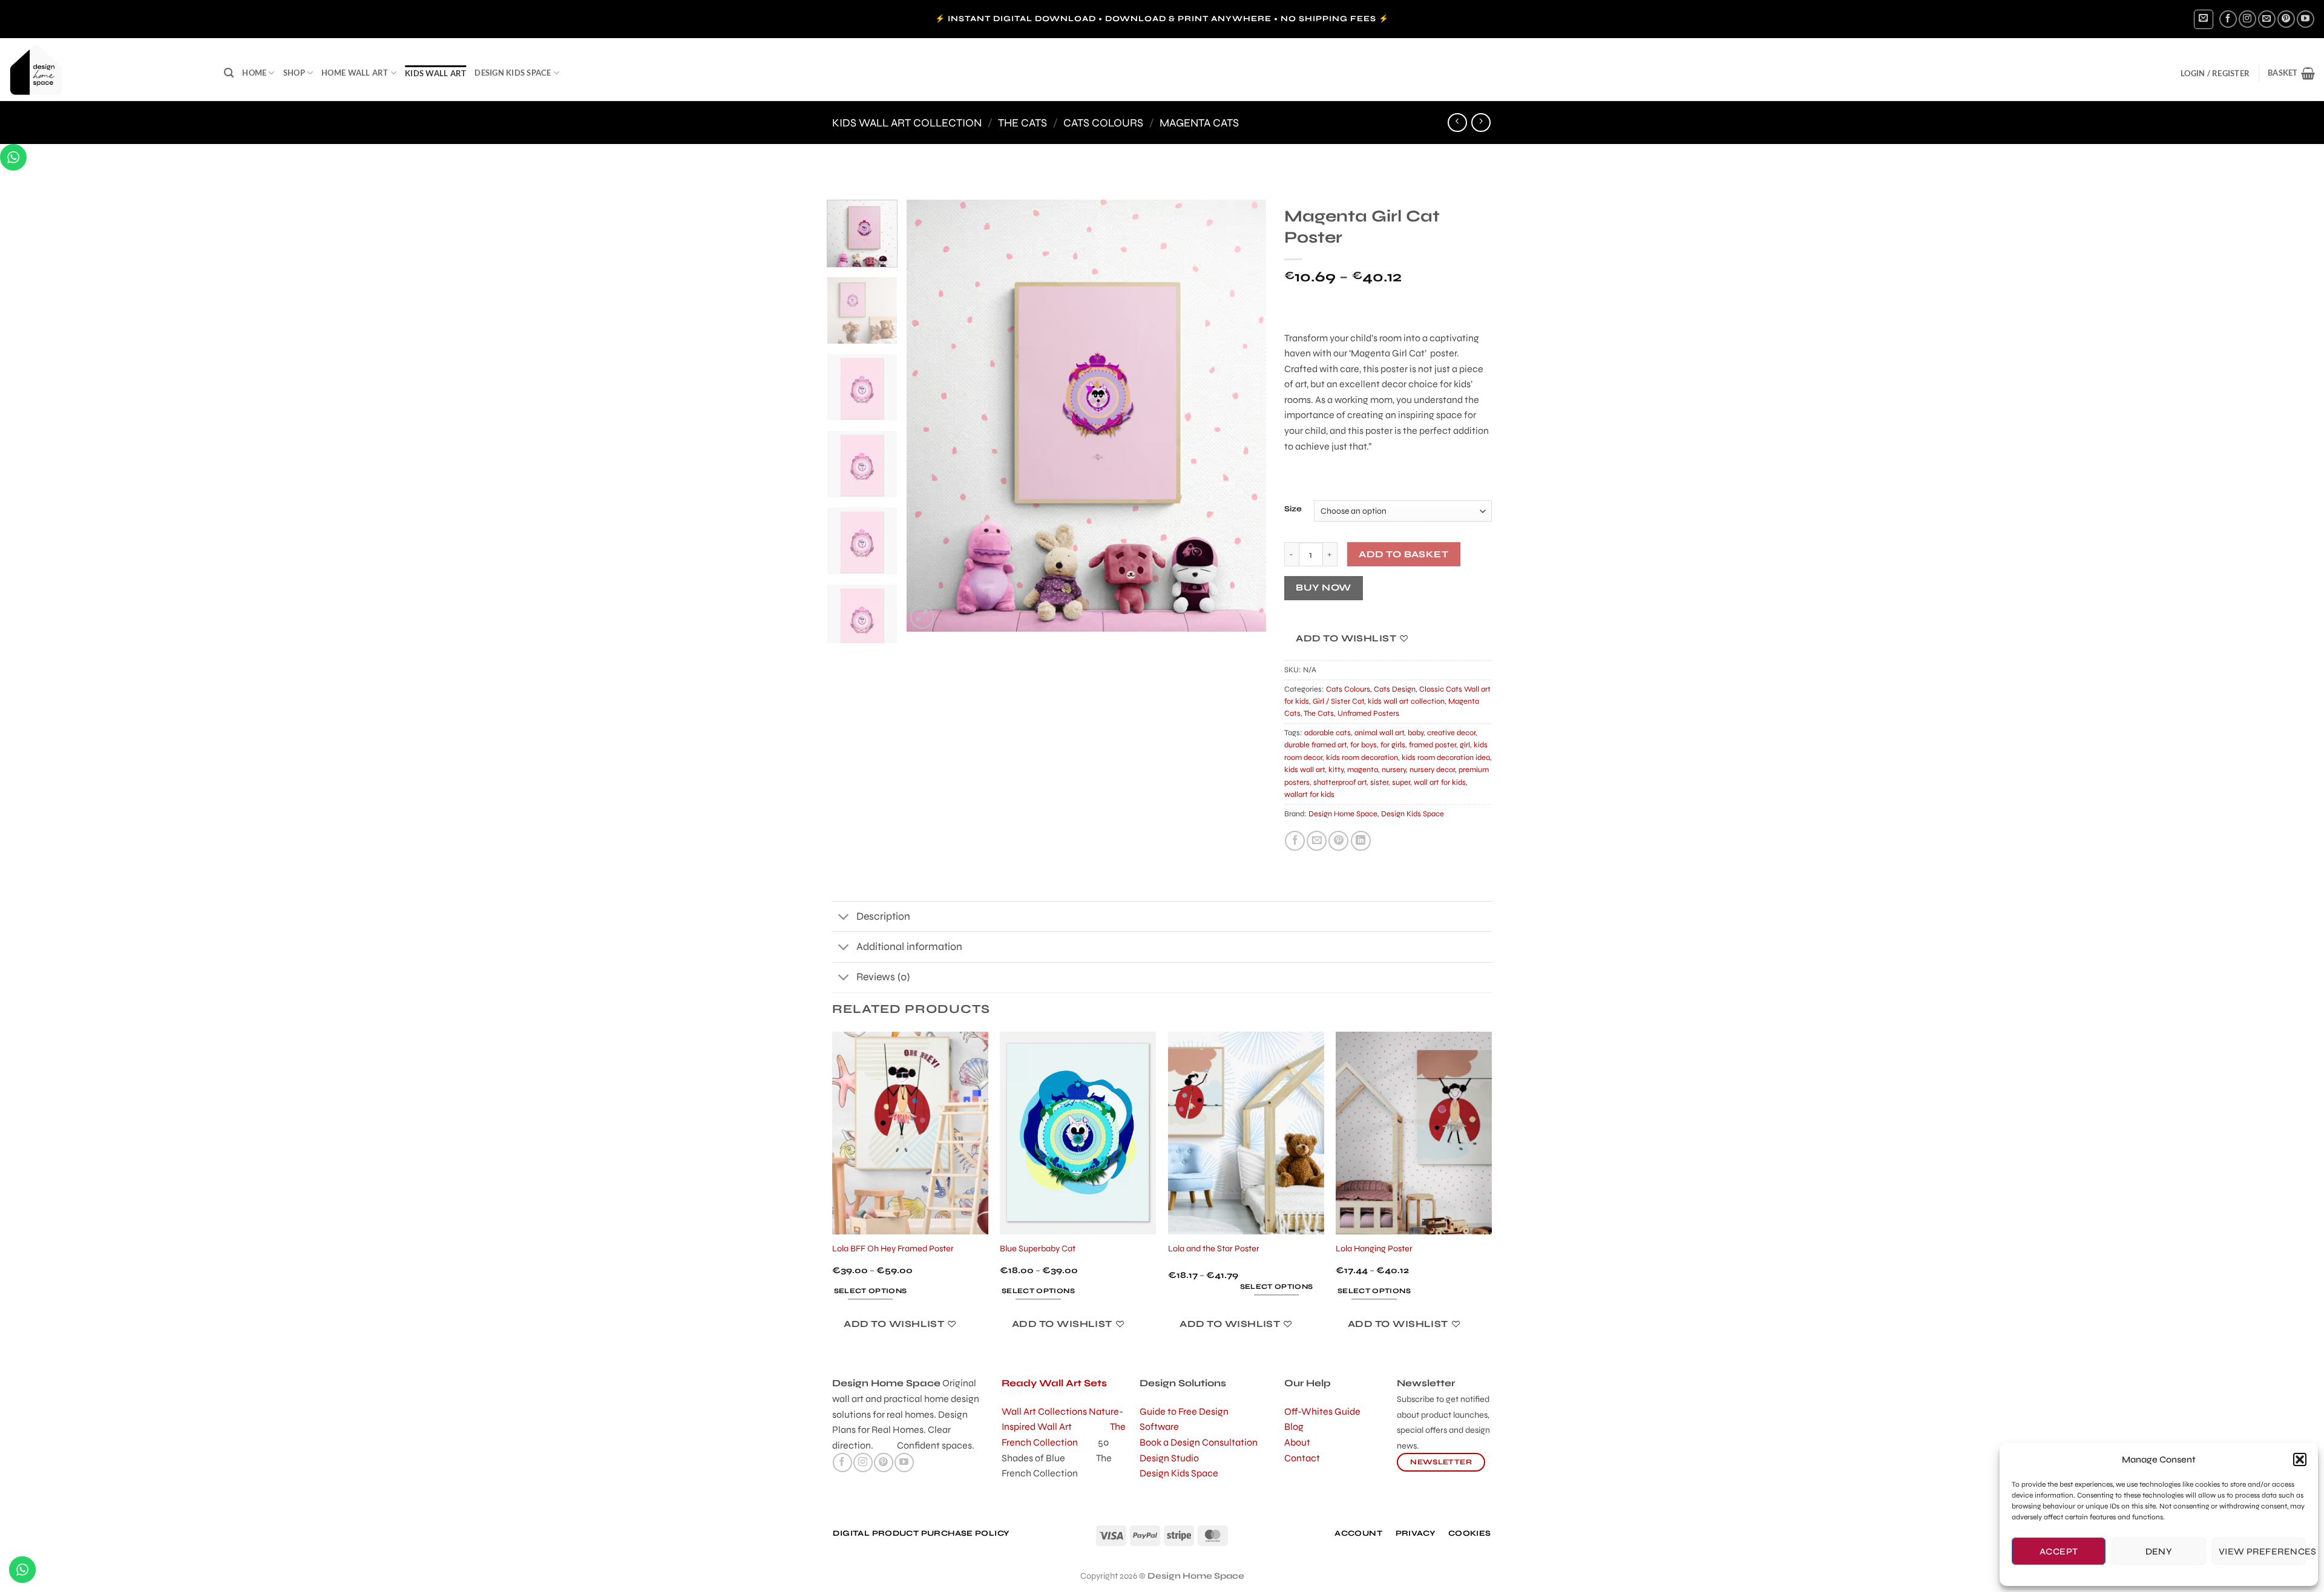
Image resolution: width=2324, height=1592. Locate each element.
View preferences (2262, 1551)
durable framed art (1315, 745)
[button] (2300, 1459)
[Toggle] (844, 918)
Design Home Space (1343, 814)
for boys (1364, 745)
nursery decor (1432, 770)
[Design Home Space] (107, 70)
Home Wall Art (355, 73)
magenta (1363, 770)
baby (1416, 733)
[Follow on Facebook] (2228, 19)
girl (1465, 745)
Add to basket (1403, 554)
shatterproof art (1340, 782)
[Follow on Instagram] (2247, 19)
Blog (1294, 1427)
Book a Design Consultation (1199, 1442)
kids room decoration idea (1446, 758)
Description (883, 916)
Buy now (1323, 588)
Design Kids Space (513, 73)
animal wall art (1379, 733)
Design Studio (1169, 1458)
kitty (1336, 770)
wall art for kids (1440, 782)
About (1297, 1442)
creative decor (1451, 733)
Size (1293, 509)
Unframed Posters (1368, 713)
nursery (1394, 770)
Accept (2059, 1551)
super (1401, 782)
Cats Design (1395, 689)
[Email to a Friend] (1317, 841)
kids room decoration (1362, 758)
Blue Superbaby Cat (1038, 1249)
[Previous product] (1481, 123)
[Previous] (929, 415)
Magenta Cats (1199, 123)
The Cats (1022, 123)
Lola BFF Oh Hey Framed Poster (893, 1249)
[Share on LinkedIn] (1361, 841)
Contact (1302, 1458)
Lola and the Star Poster (1214, 1249)
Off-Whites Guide (1322, 1411)
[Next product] (1457, 123)
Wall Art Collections (1045, 1411)
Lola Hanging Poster (1374, 1249)
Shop (294, 73)
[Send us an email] (2267, 19)
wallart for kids (1309, 794)
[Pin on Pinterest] (1338, 841)
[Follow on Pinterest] (2286, 19)
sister (1379, 782)
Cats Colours (1103, 123)
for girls (1393, 745)
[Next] (1244, 415)
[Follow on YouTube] (2306, 19)
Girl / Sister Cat (1338, 701)
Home (254, 73)
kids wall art (435, 73)
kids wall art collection (907, 123)
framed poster (1433, 745)
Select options (871, 1291)
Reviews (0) (883, 977)
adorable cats (1328, 733)
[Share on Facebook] (1295, 841)
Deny (2159, 1551)
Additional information (909, 947)
